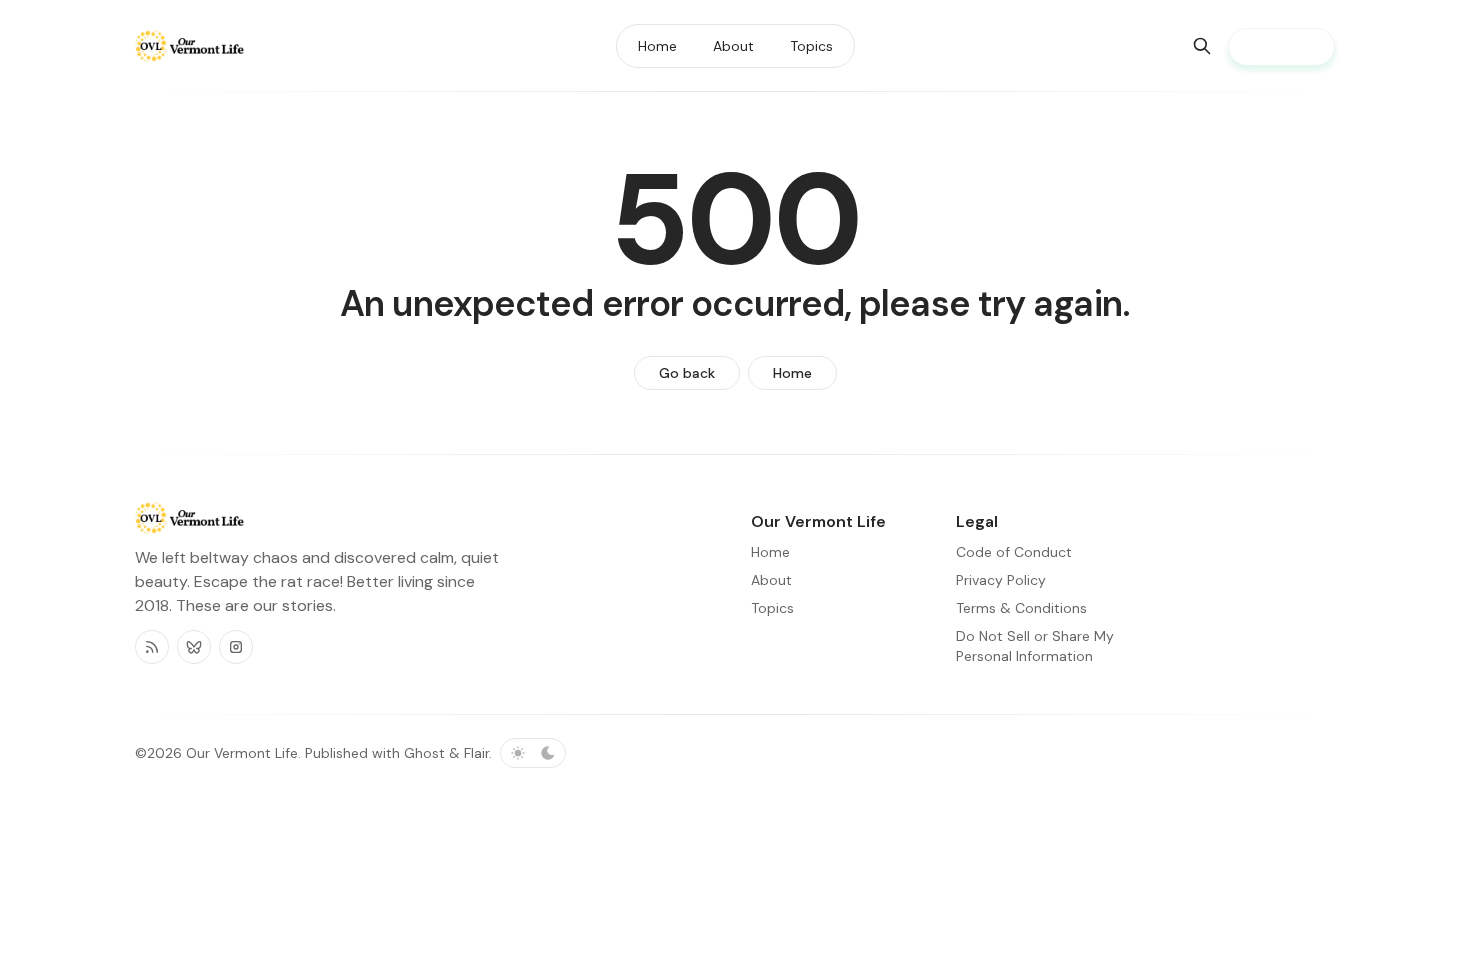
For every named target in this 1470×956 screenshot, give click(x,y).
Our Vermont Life (242, 753)
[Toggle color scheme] (533, 753)
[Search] (1202, 46)
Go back (687, 373)
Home (792, 373)
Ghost (424, 753)
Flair (476, 753)
